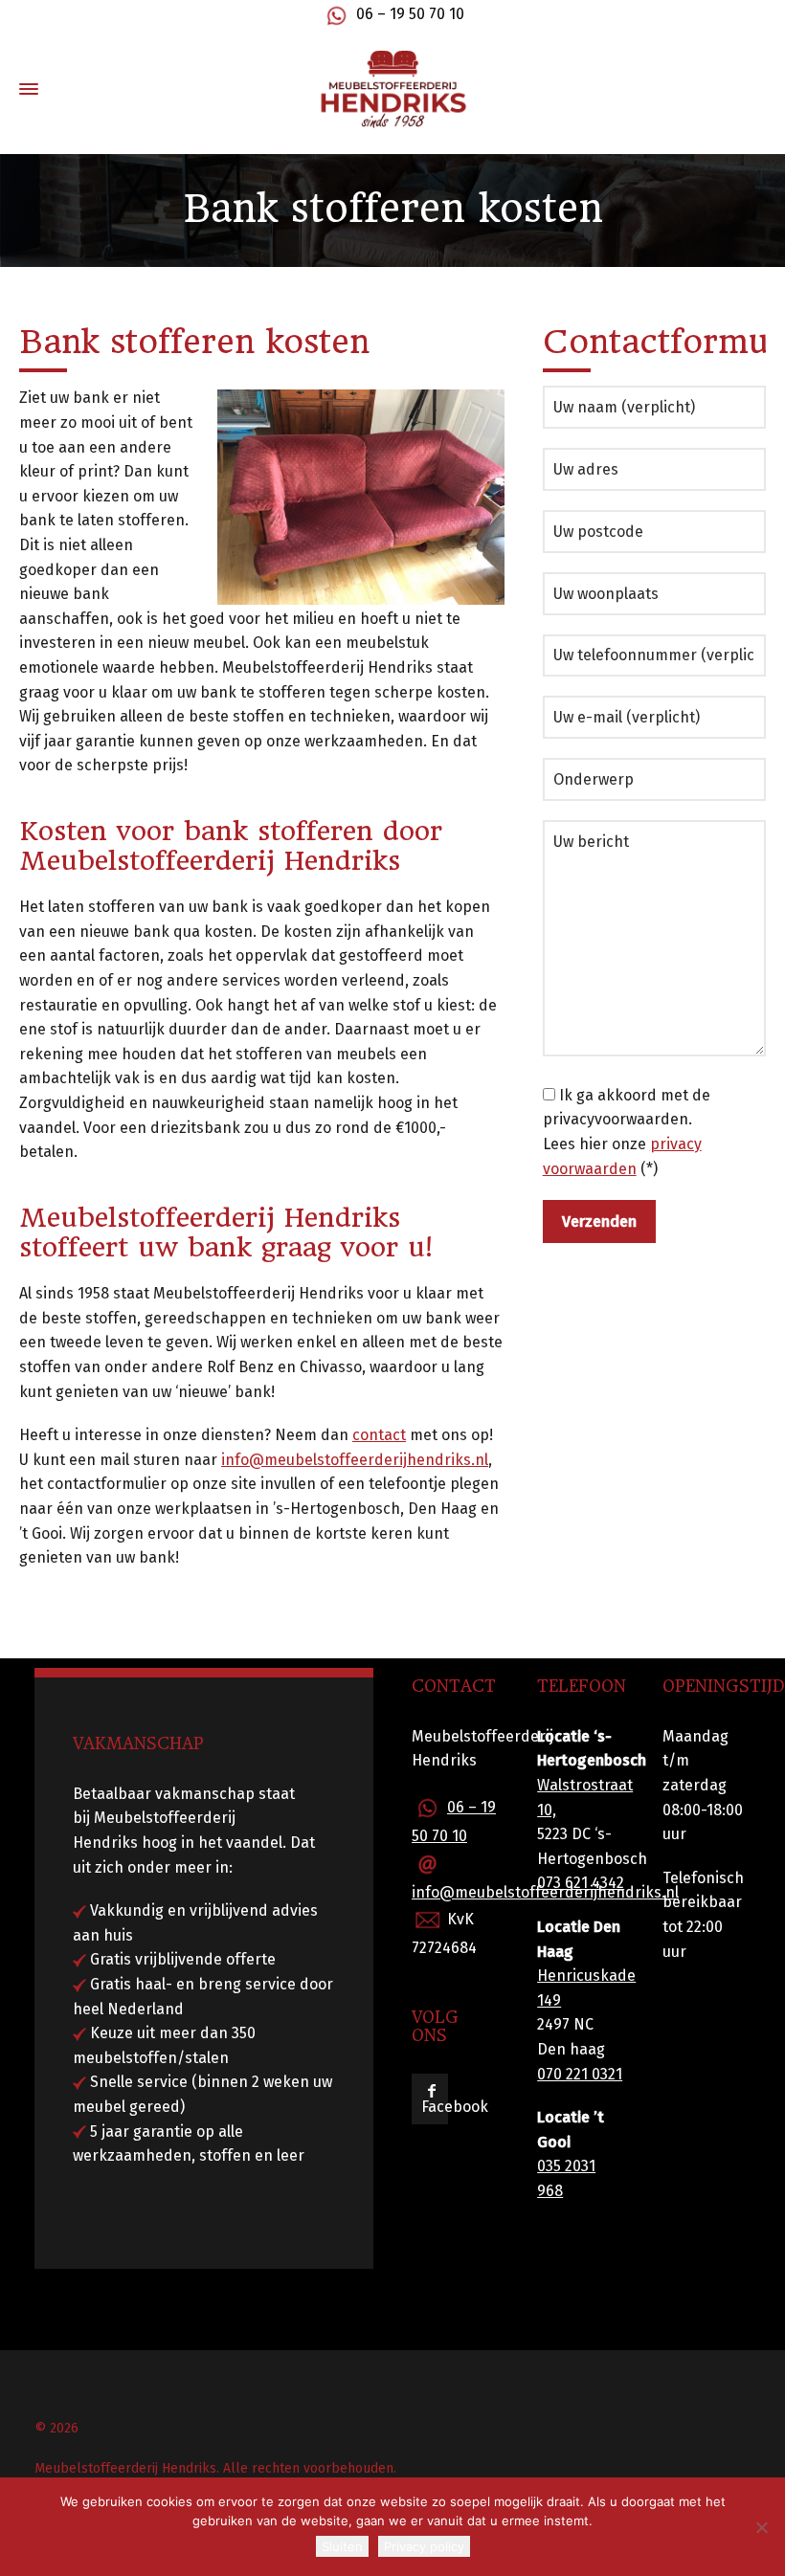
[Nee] (761, 2527)
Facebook (455, 2107)
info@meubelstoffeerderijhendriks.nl (355, 1460)
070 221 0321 (580, 2074)
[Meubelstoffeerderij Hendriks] (392, 89)
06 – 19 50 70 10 (410, 14)
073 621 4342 (581, 1883)
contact (379, 1435)
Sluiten (342, 2546)
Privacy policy (424, 2546)
